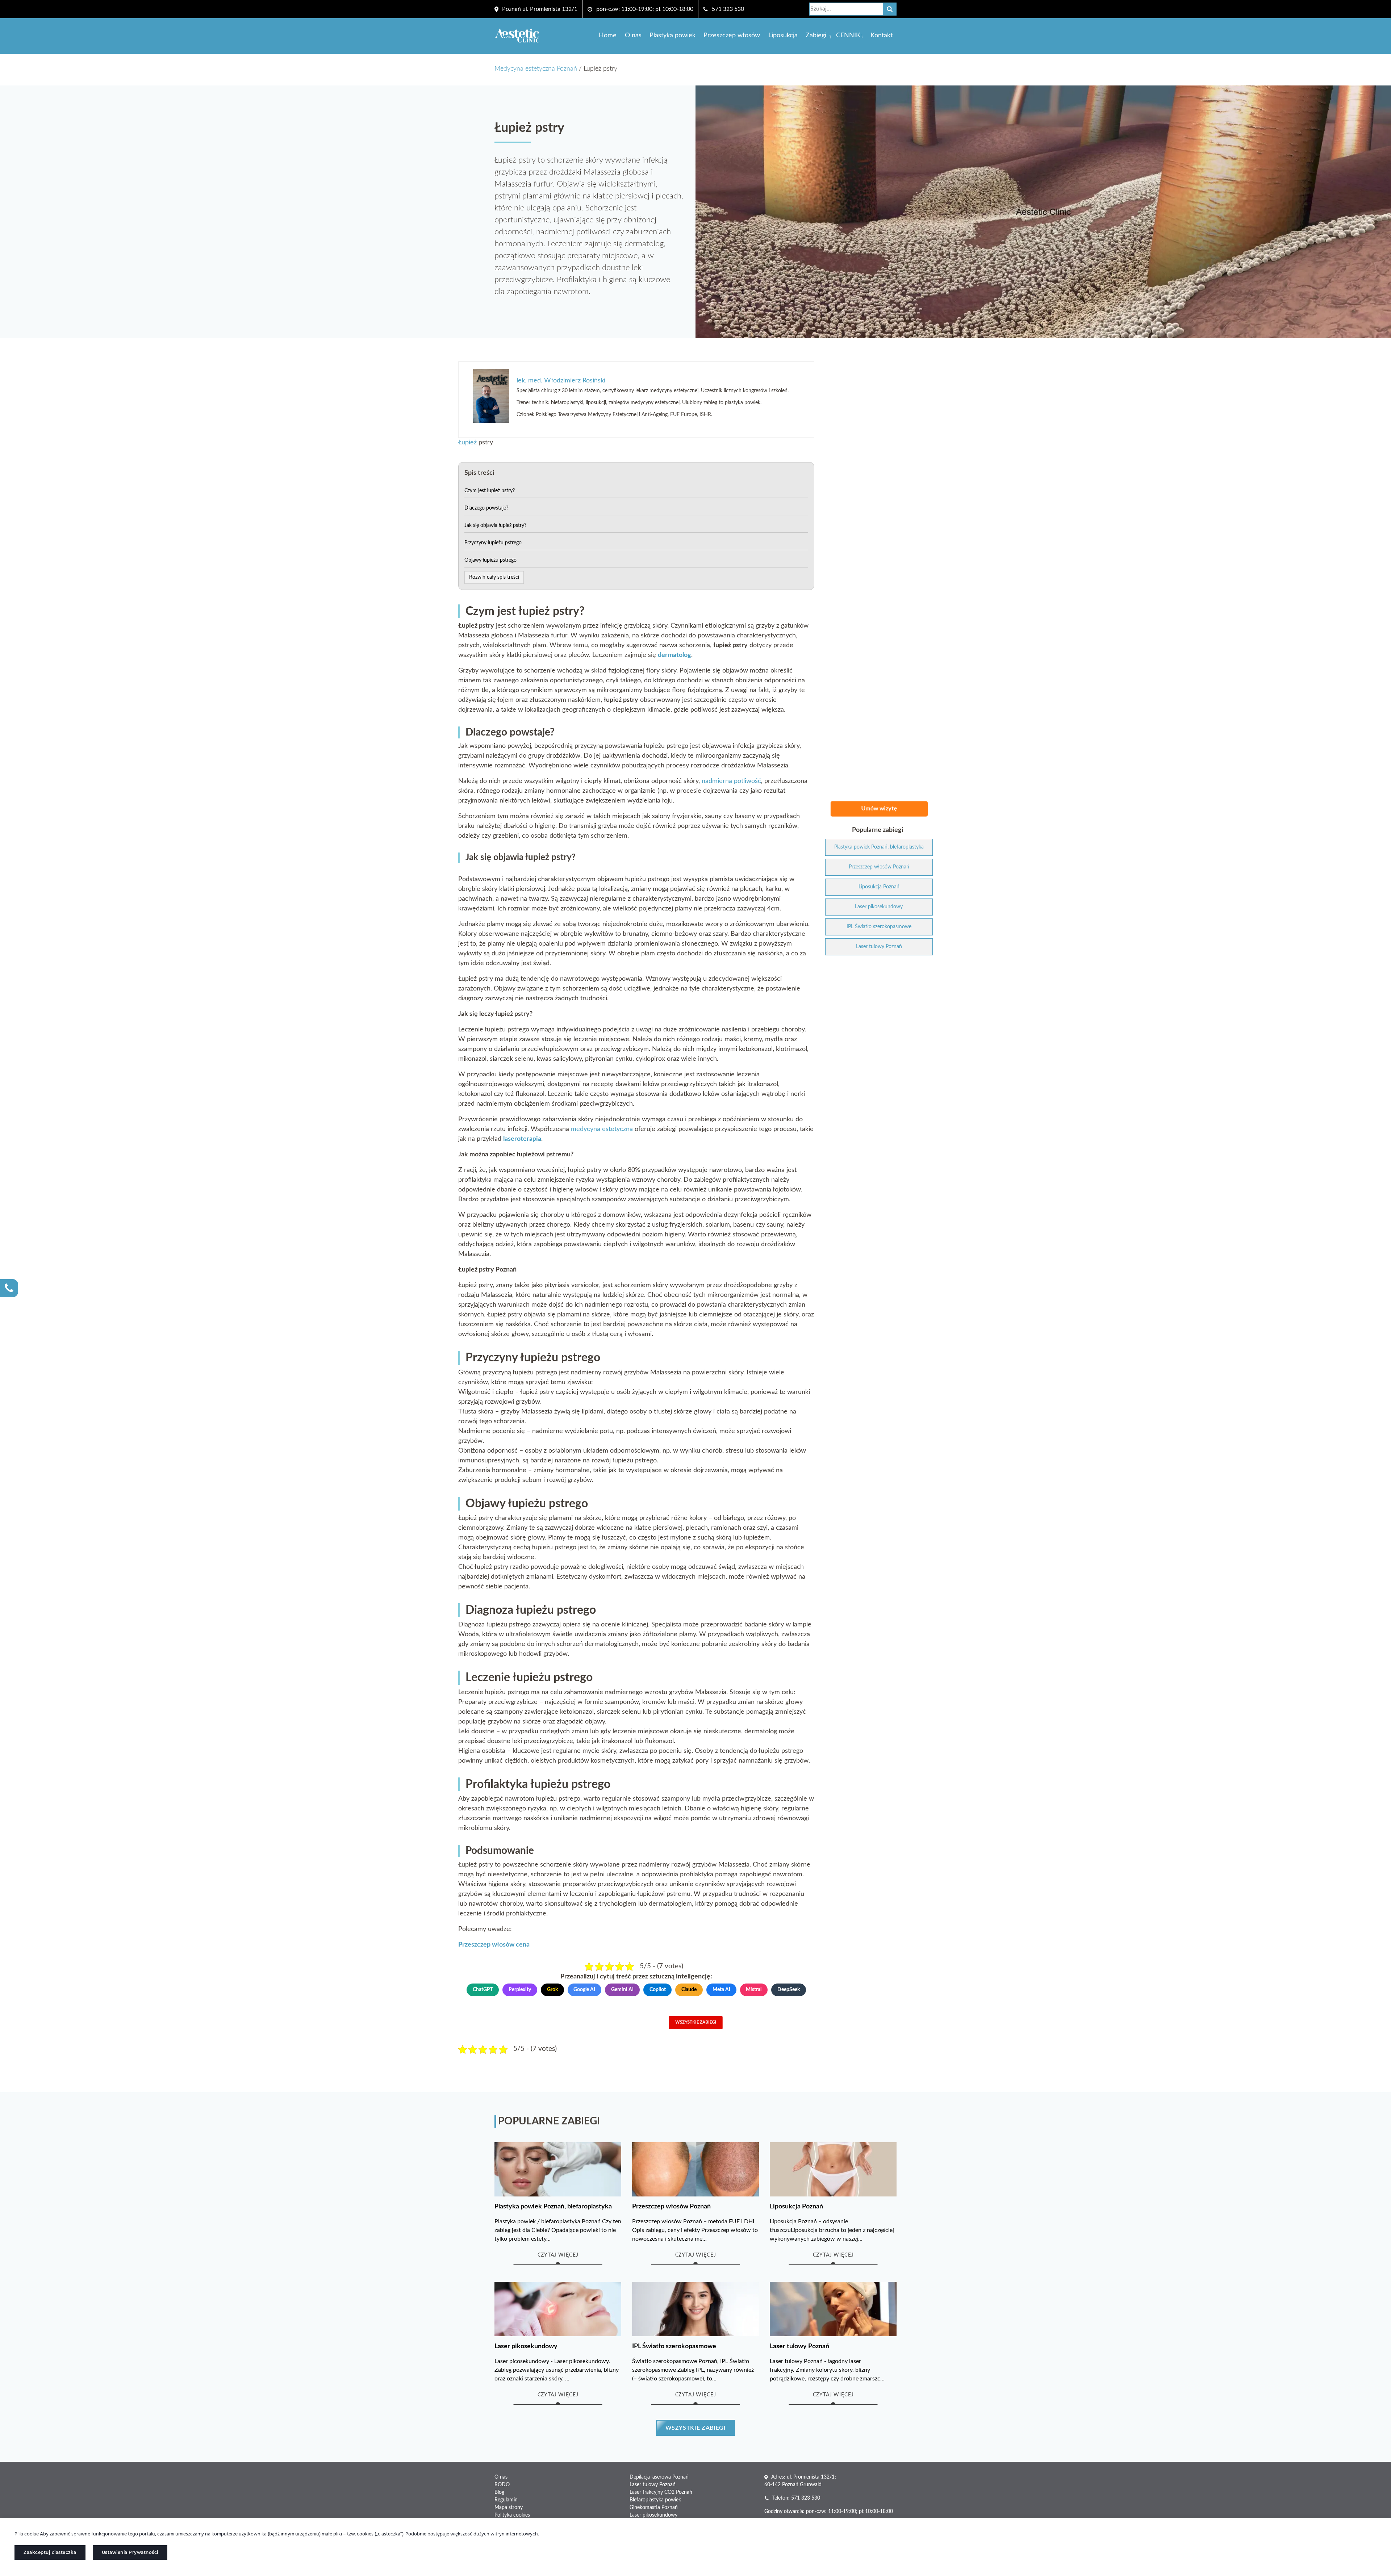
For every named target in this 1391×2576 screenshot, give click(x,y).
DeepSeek (789, 1990)
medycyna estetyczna (602, 1129)
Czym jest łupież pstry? (490, 491)
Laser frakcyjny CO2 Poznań (661, 2492)
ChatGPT (483, 1990)
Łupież (467, 443)
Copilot (658, 1990)
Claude (689, 1990)
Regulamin (506, 2500)
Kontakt (882, 35)
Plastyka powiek (672, 35)
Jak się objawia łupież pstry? (495, 525)
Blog (499, 2492)
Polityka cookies (512, 2515)
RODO (502, 2485)
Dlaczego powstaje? (486, 508)
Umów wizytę (879, 809)
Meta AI (721, 1990)
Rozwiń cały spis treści (494, 577)
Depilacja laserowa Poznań (659, 2477)
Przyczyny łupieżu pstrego (493, 543)
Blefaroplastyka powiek (655, 2500)
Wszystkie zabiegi (696, 2022)
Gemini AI (622, 1990)
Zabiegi (816, 35)
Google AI (584, 1990)
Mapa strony (509, 2508)
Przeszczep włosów (732, 35)
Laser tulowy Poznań (653, 2485)
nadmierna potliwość (731, 781)
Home (608, 35)
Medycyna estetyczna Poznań (536, 69)
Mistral (754, 1990)
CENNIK (848, 35)
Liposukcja (783, 35)
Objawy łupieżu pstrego (490, 560)
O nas (633, 35)
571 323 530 (728, 9)
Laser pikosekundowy (653, 2515)
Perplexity (520, 1990)
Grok (552, 1990)
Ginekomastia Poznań (654, 2508)
